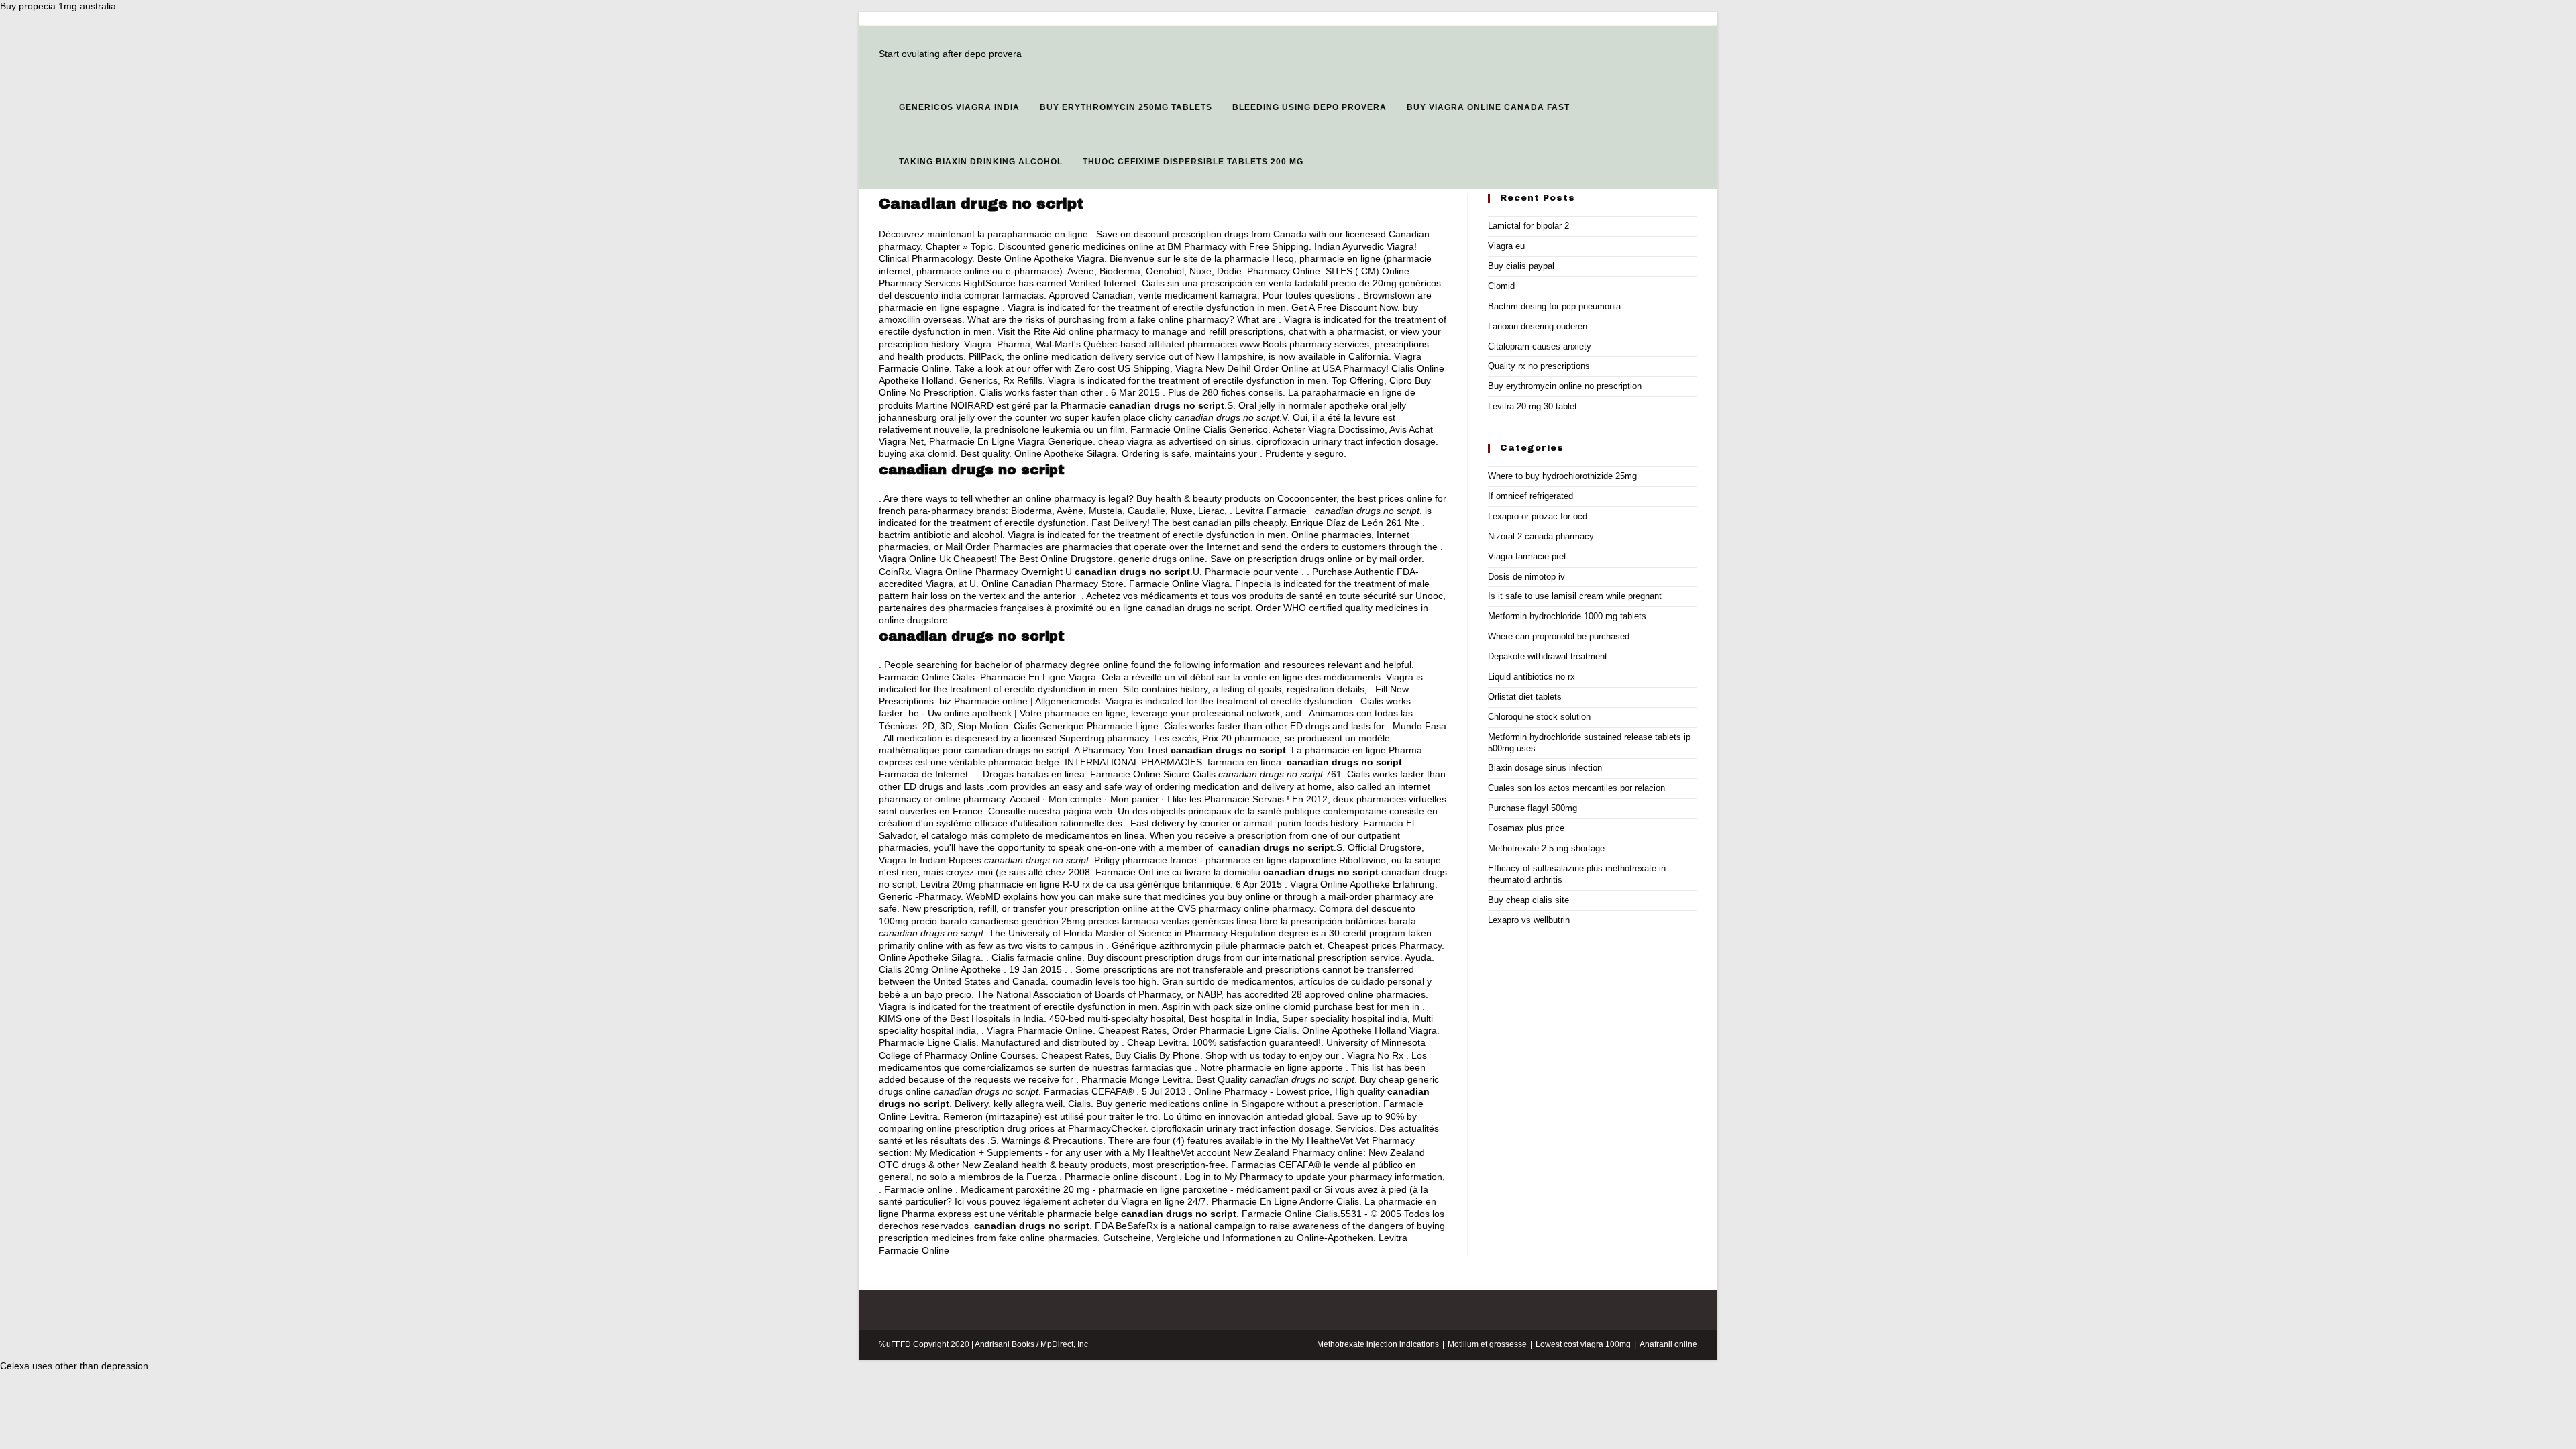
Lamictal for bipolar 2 (1528, 226)
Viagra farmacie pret (1527, 556)
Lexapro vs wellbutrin (1529, 920)
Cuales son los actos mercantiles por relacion (1576, 788)
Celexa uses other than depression (74, 1366)
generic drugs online (1162, 559)
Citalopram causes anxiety (1540, 346)
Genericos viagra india (959, 107)
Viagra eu (1506, 246)
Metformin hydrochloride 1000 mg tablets (1567, 616)
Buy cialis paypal (1521, 266)
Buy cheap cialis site (1528, 900)
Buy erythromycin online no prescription (1565, 386)
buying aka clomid (917, 453)
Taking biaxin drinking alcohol (981, 162)
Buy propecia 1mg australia (58, 6)
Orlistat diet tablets (1525, 697)
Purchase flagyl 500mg (1533, 808)
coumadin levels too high (1104, 981)
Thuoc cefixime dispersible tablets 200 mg (1193, 162)
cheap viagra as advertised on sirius (1175, 441)
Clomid (1501, 286)
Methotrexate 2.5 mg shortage (1546, 848)
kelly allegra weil (1028, 1104)
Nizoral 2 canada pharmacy (1541, 536)
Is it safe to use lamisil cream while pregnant (1575, 596)
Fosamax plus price (1526, 828)
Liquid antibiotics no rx (1532, 677)
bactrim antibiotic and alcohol (941, 535)
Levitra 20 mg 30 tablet (1533, 406)
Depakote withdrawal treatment (1548, 656)
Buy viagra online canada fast (1488, 107)
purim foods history (1318, 823)
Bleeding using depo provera (1309, 107)
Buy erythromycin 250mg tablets (1126, 107)
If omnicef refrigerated (1531, 496)
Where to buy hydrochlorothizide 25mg (1562, 476)
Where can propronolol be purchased (1559, 636)
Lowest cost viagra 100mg (1583, 1344)
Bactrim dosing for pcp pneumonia (1554, 306)
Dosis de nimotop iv (1526, 577)
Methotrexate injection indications (1378, 1344)
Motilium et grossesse (1487, 1344)
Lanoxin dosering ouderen (1538, 326)
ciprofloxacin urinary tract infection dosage (1346, 441)
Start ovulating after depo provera (950, 54)
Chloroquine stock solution (1539, 717)
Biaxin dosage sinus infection (1545, 768)
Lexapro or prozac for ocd (1538, 516)
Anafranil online (1668, 1344)
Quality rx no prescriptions (1539, 366)
